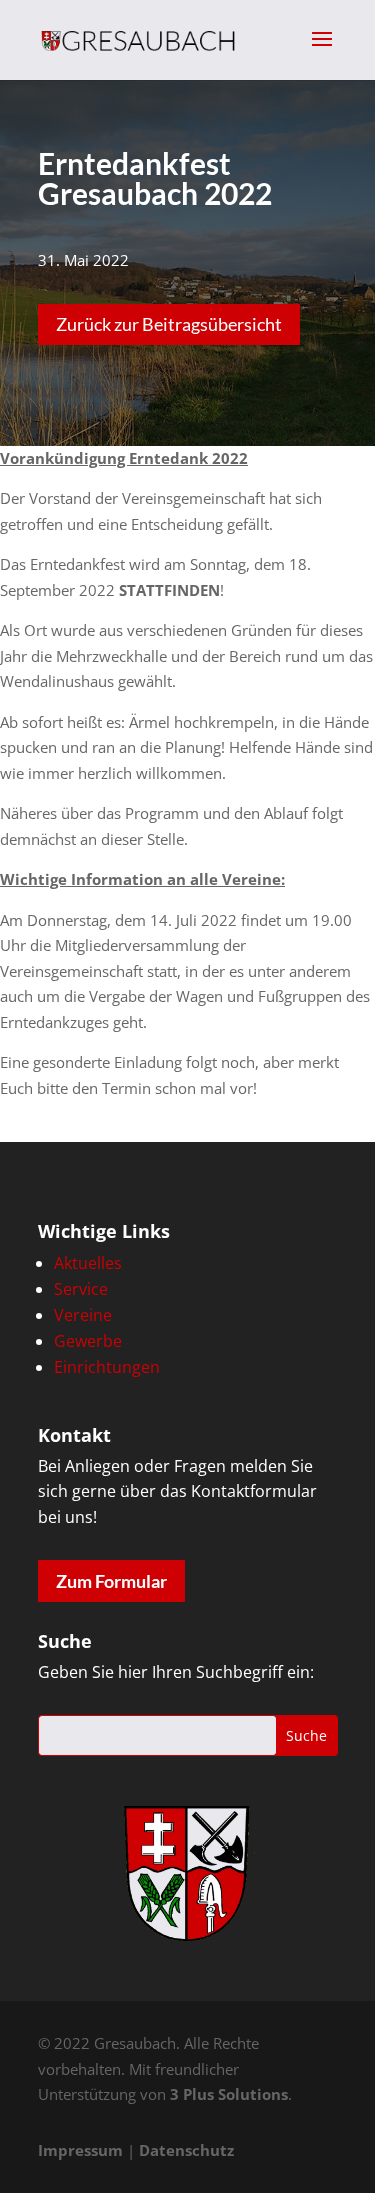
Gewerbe (88, 1341)
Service (81, 1289)
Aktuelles (88, 1263)
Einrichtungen (107, 1367)
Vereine (83, 1315)
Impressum (80, 2150)
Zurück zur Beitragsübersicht (169, 324)
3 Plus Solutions (229, 2094)
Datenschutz (186, 2150)
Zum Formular (111, 1581)
